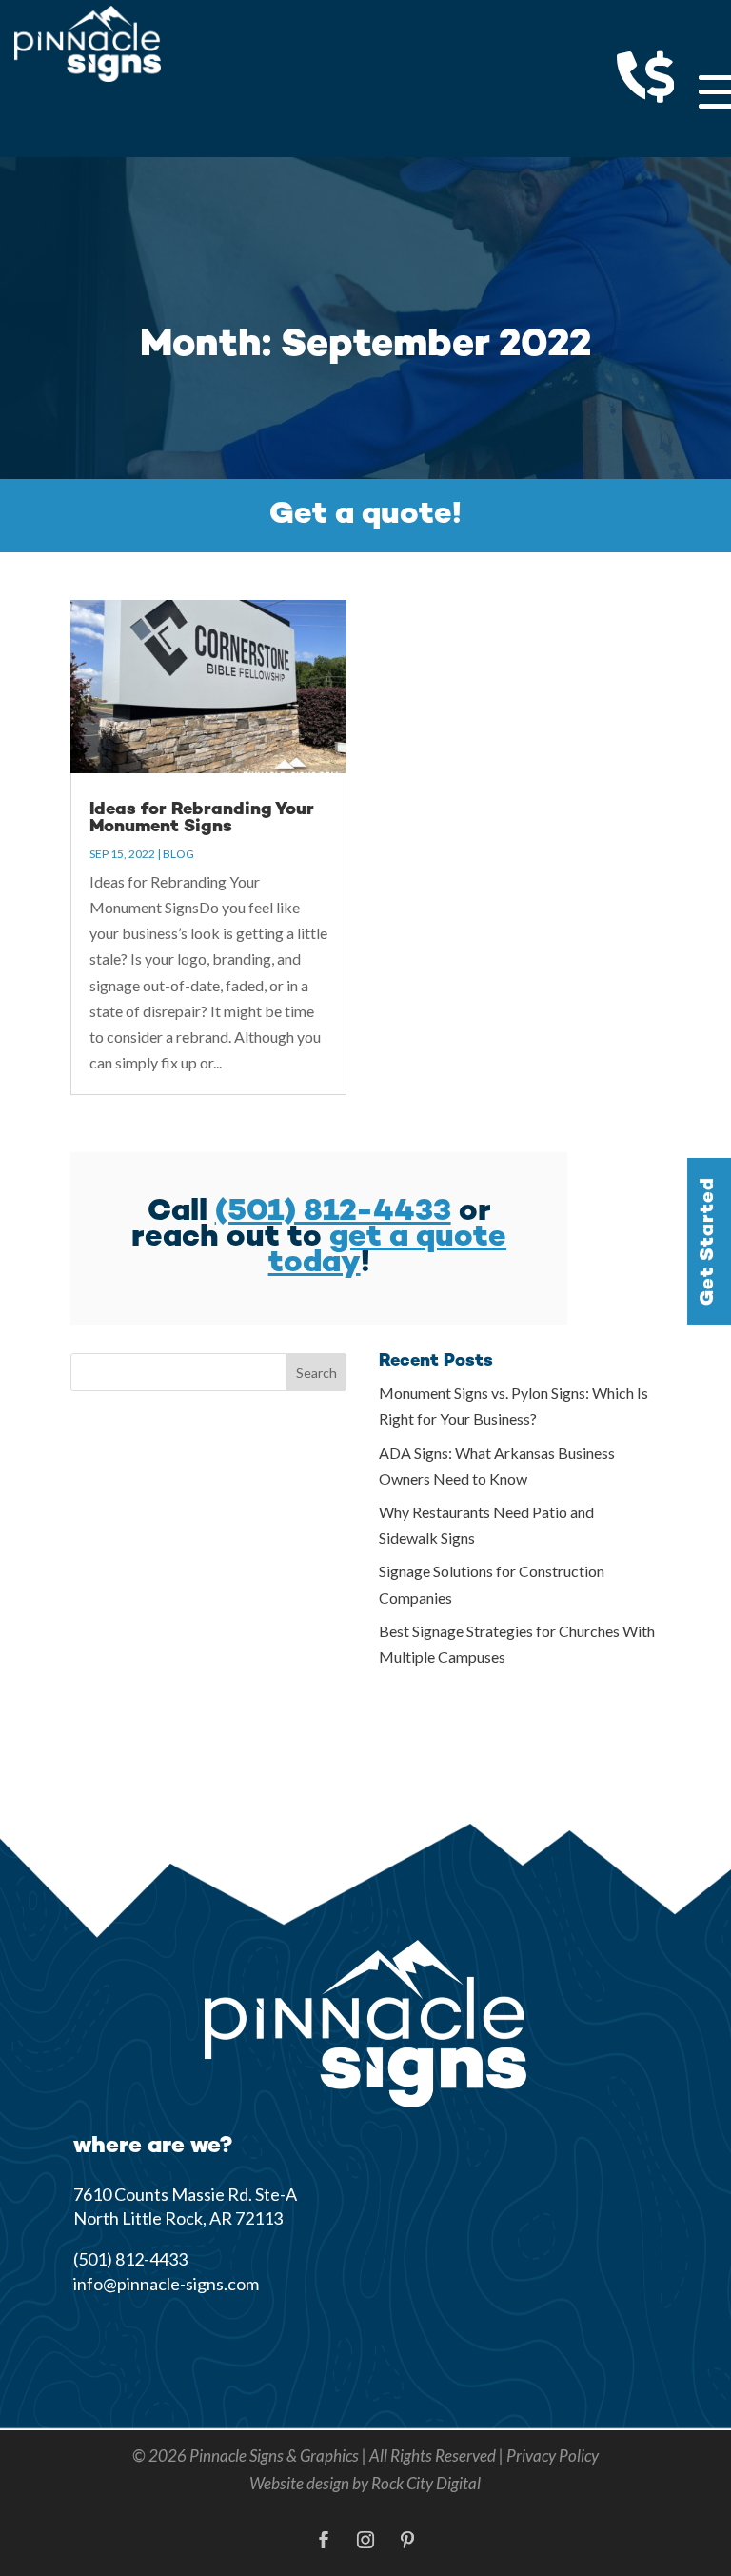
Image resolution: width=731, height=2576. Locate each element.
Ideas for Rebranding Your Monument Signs (202, 819)
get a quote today (388, 1251)
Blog (178, 854)
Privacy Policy (553, 2456)
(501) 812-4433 (333, 1212)
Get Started (709, 1240)
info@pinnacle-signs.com (166, 2284)
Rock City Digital (426, 2483)
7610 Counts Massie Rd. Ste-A (185, 2194)
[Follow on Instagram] (365, 2540)
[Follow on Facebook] (324, 2540)
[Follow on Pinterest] (407, 2540)
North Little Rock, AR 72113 (178, 2218)
